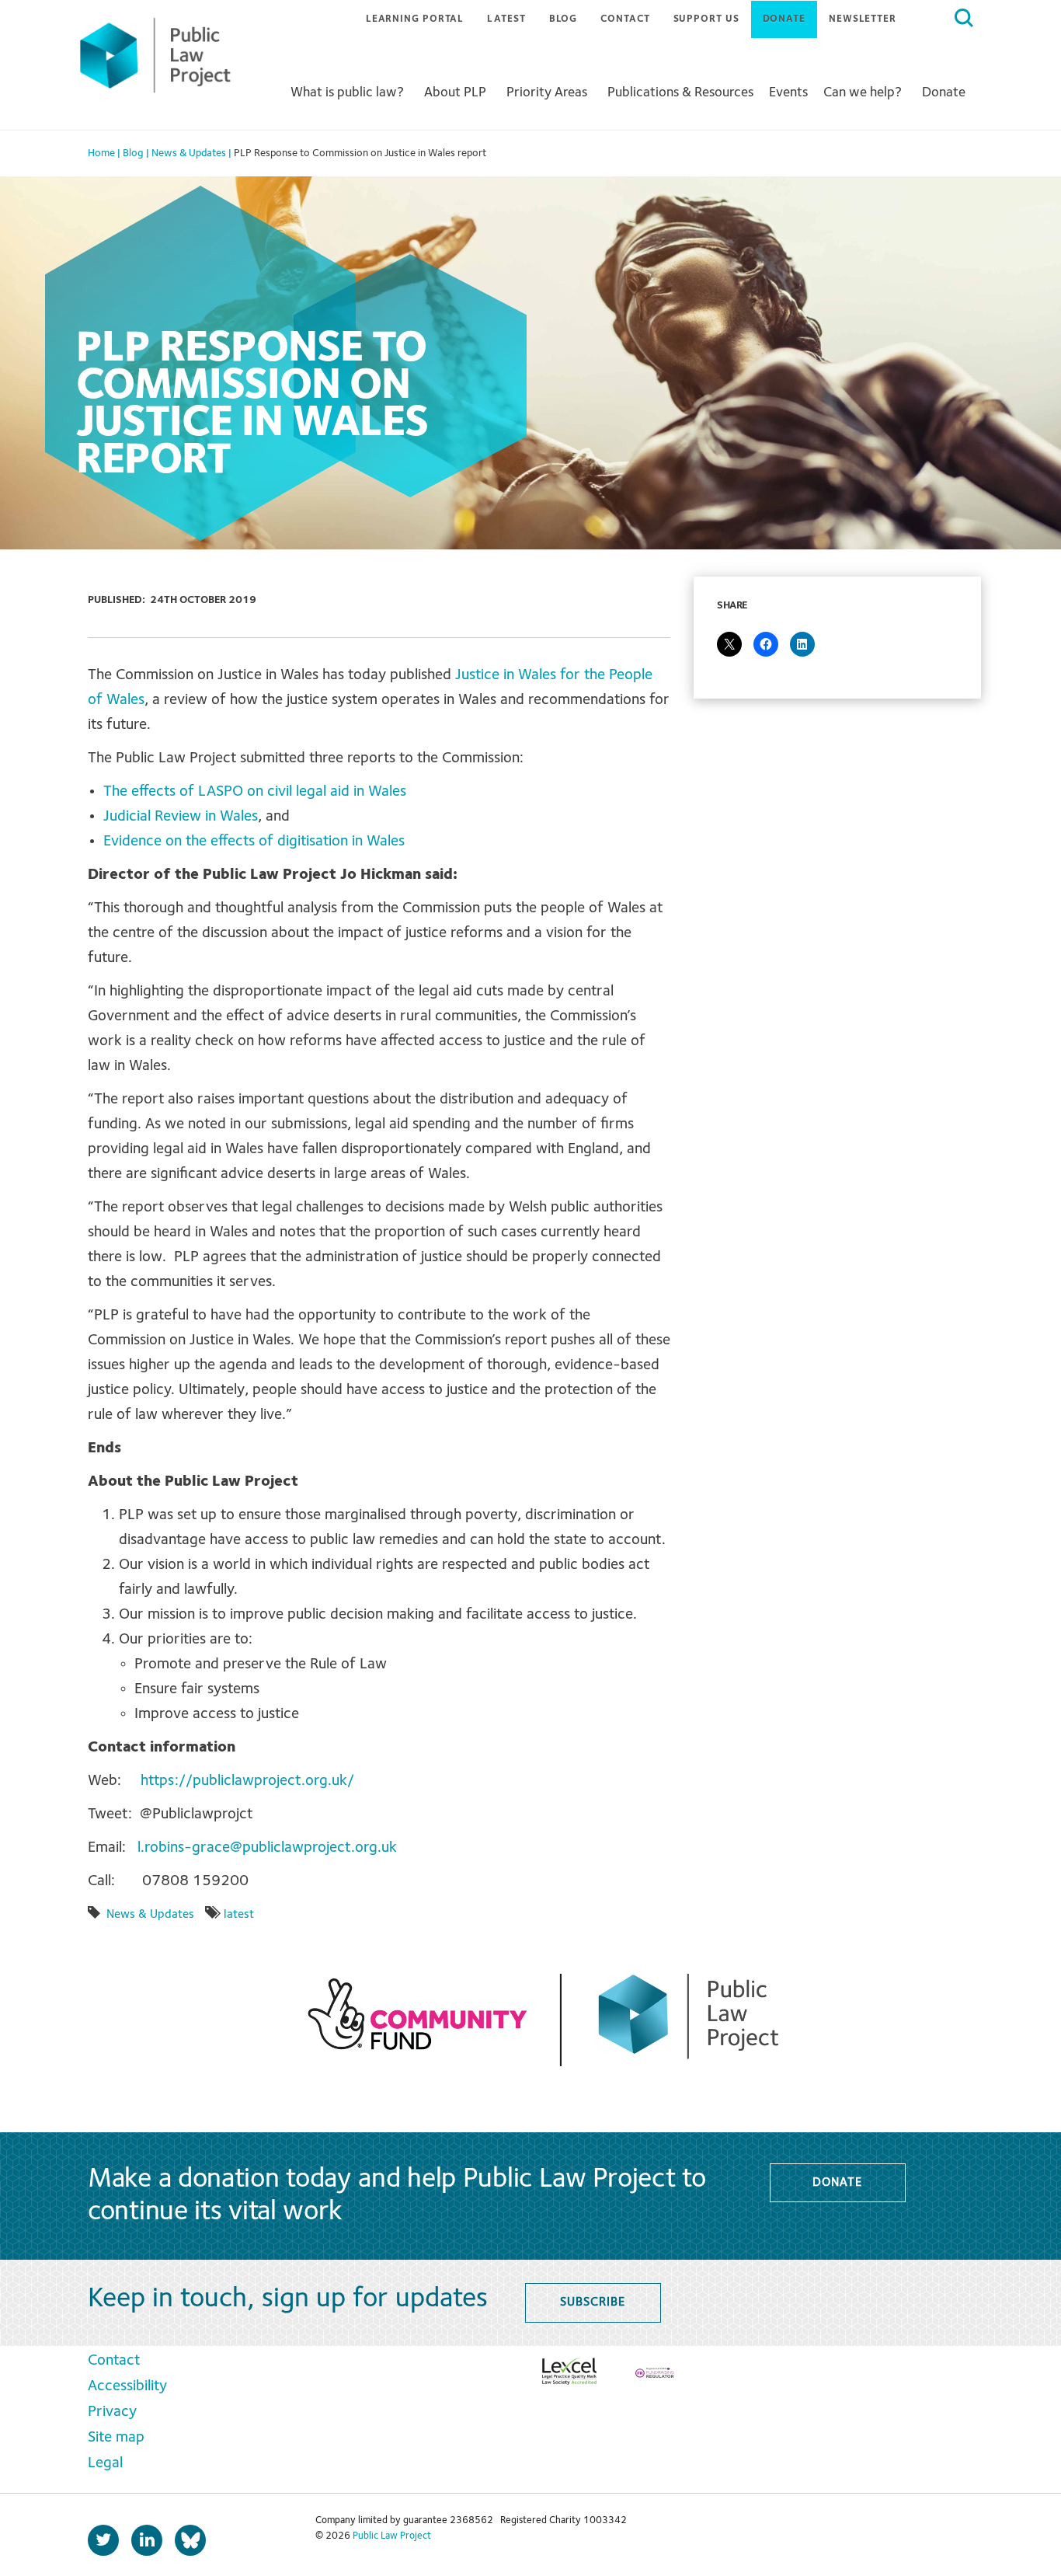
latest (239, 1915)
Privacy (112, 2412)
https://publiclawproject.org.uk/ (247, 1781)
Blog (564, 19)
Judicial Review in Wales (181, 817)
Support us (706, 19)
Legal (105, 2463)
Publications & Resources (680, 92)
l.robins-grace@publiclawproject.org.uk (267, 1848)
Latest (506, 19)
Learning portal (415, 19)
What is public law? (347, 92)
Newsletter (863, 19)
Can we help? (863, 92)
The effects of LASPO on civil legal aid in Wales (255, 792)
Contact (625, 19)
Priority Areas (547, 92)
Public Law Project (392, 2536)
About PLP (455, 92)
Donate (784, 19)
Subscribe (592, 2302)
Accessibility (127, 2386)
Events (788, 92)
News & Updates (150, 1915)
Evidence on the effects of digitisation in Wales (254, 842)
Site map (116, 2438)
